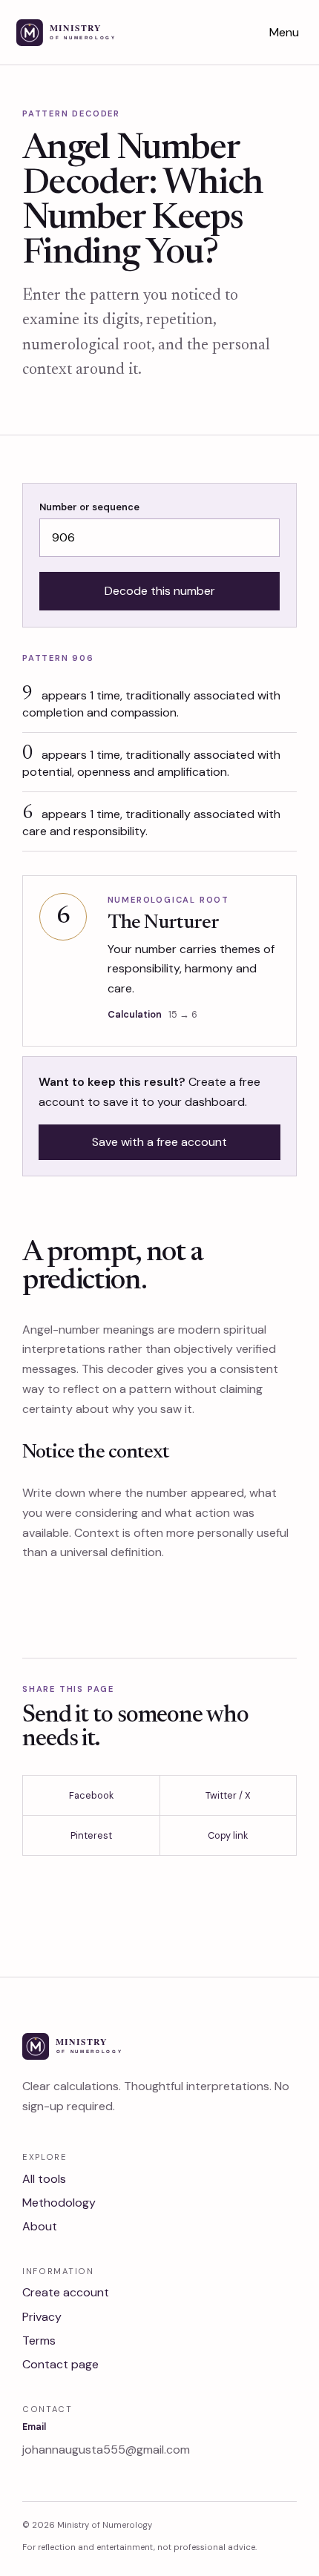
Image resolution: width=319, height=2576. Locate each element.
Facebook (91, 1795)
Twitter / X (228, 1795)
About (40, 2226)
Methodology (59, 2203)
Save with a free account (159, 1142)
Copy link (228, 1835)
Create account (66, 2292)
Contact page (60, 2364)
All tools (44, 2179)
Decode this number (160, 591)
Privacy (42, 2317)
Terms (39, 2341)
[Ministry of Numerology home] (85, 33)
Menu (284, 32)
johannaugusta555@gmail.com (106, 2450)
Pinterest (91, 1835)
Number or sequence (89, 507)
